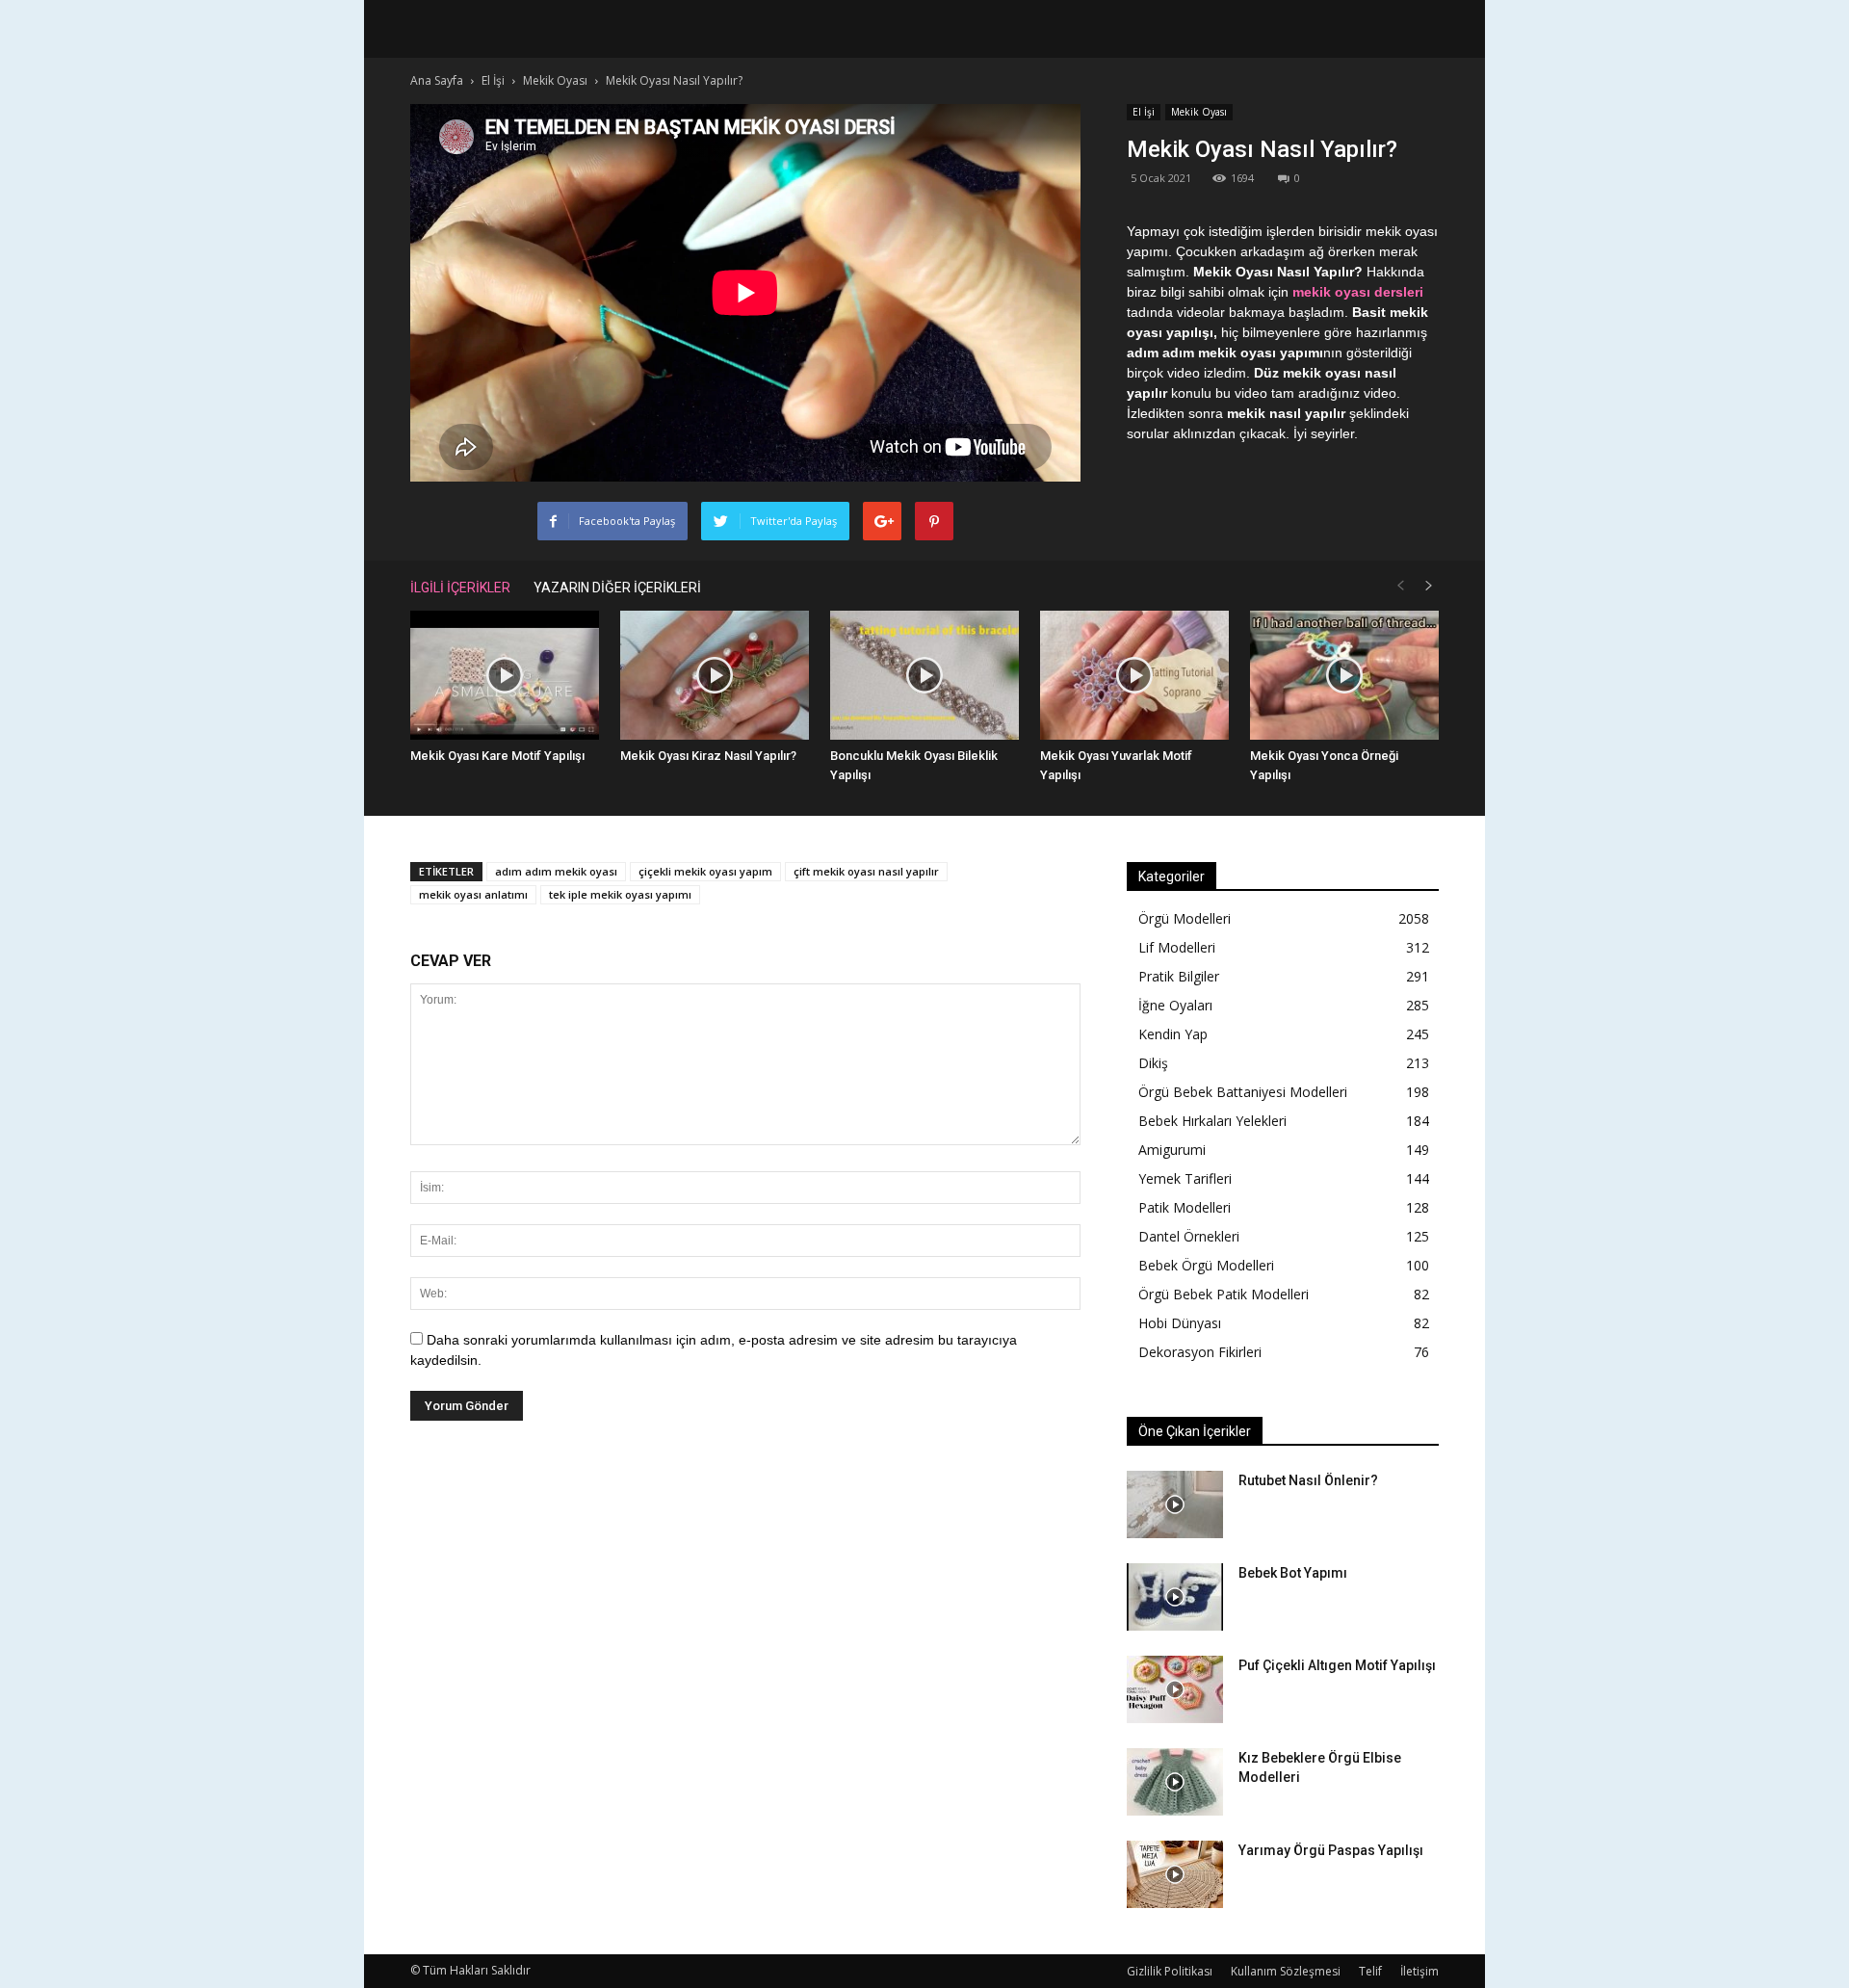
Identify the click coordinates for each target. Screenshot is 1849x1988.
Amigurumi (1172, 1150)
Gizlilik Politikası (1170, 1971)
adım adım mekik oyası (556, 871)
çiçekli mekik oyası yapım (705, 871)
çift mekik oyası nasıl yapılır (866, 871)
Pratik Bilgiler (1179, 976)
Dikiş (1153, 1063)
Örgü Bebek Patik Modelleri (1224, 1294)
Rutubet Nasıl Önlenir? (1308, 1480)
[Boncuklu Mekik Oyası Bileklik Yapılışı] (924, 676)
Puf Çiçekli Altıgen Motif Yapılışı (1337, 1665)
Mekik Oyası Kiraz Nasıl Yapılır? (708, 756)
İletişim (1419, 1971)
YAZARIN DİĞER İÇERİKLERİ (617, 588)
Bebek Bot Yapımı (1293, 1573)
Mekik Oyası (1199, 112)
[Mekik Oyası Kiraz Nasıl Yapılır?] (715, 676)
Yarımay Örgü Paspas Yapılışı (1331, 1850)
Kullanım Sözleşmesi (1286, 1971)
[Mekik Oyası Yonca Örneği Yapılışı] (1344, 676)
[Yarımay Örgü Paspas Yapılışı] (1175, 1874)
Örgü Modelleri (1185, 918)
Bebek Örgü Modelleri (1206, 1265)
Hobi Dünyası (1180, 1323)
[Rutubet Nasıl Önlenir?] (1175, 1504)
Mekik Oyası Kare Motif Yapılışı (497, 756)
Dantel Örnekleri (1189, 1236)
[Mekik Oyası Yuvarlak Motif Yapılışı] (1134, 676)
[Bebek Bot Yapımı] (1175, 1597)
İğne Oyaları (1175, 1005)
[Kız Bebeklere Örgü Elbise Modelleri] (1175, 1782)
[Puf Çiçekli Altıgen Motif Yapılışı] (1175, 1689)
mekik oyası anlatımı (473, 894)
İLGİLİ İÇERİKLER (460, 588)
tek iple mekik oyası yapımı (620, 894)
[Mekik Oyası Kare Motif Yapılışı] (505, 676)
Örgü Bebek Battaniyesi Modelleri (1243, 1092)
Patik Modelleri (1185, 1207)
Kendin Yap (1173, 1034)
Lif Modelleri (1177, 947)
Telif (1370, 1971)
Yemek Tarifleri (1185, 1178)
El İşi (1144, 112)
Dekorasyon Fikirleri (1200, 1352)
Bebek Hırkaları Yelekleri (1212, 1121)
